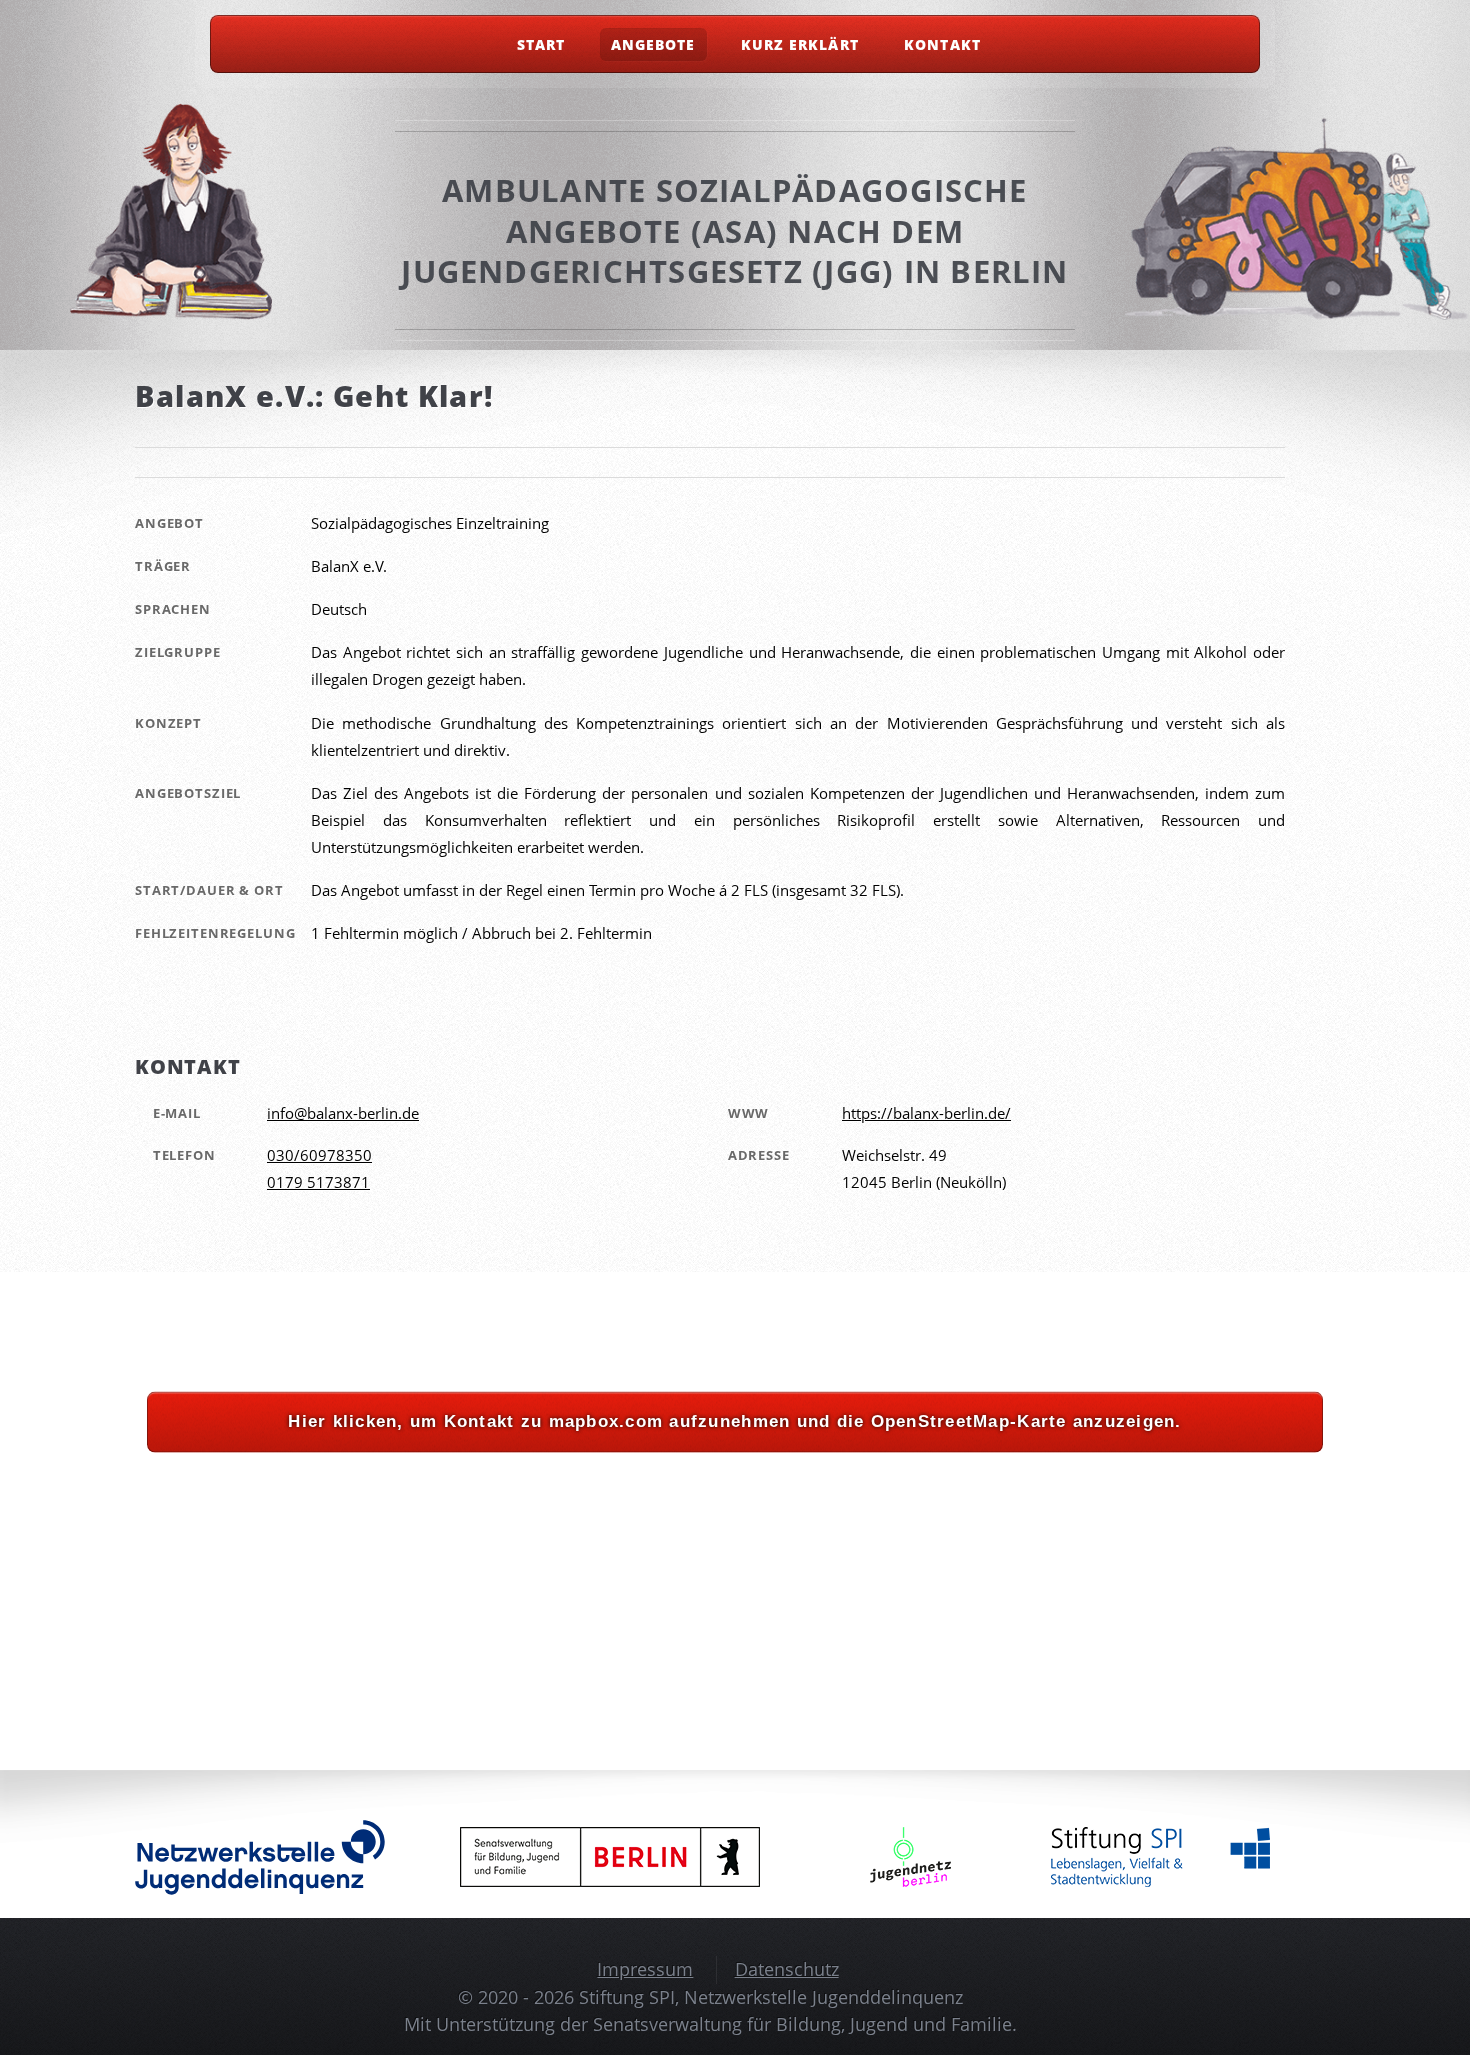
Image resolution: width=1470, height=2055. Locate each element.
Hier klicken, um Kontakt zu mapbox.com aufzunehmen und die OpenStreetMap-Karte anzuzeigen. (734, 1421)
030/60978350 (319, 1155)
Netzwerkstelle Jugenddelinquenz (823, 1997)
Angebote (653, 44)
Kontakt (942, 44)
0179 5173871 (318, 1182)
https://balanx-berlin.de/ (926, 1113)
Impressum (645, 1969)
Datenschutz (787, 1969)
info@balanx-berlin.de (343, 1113)
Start (541, 44)
